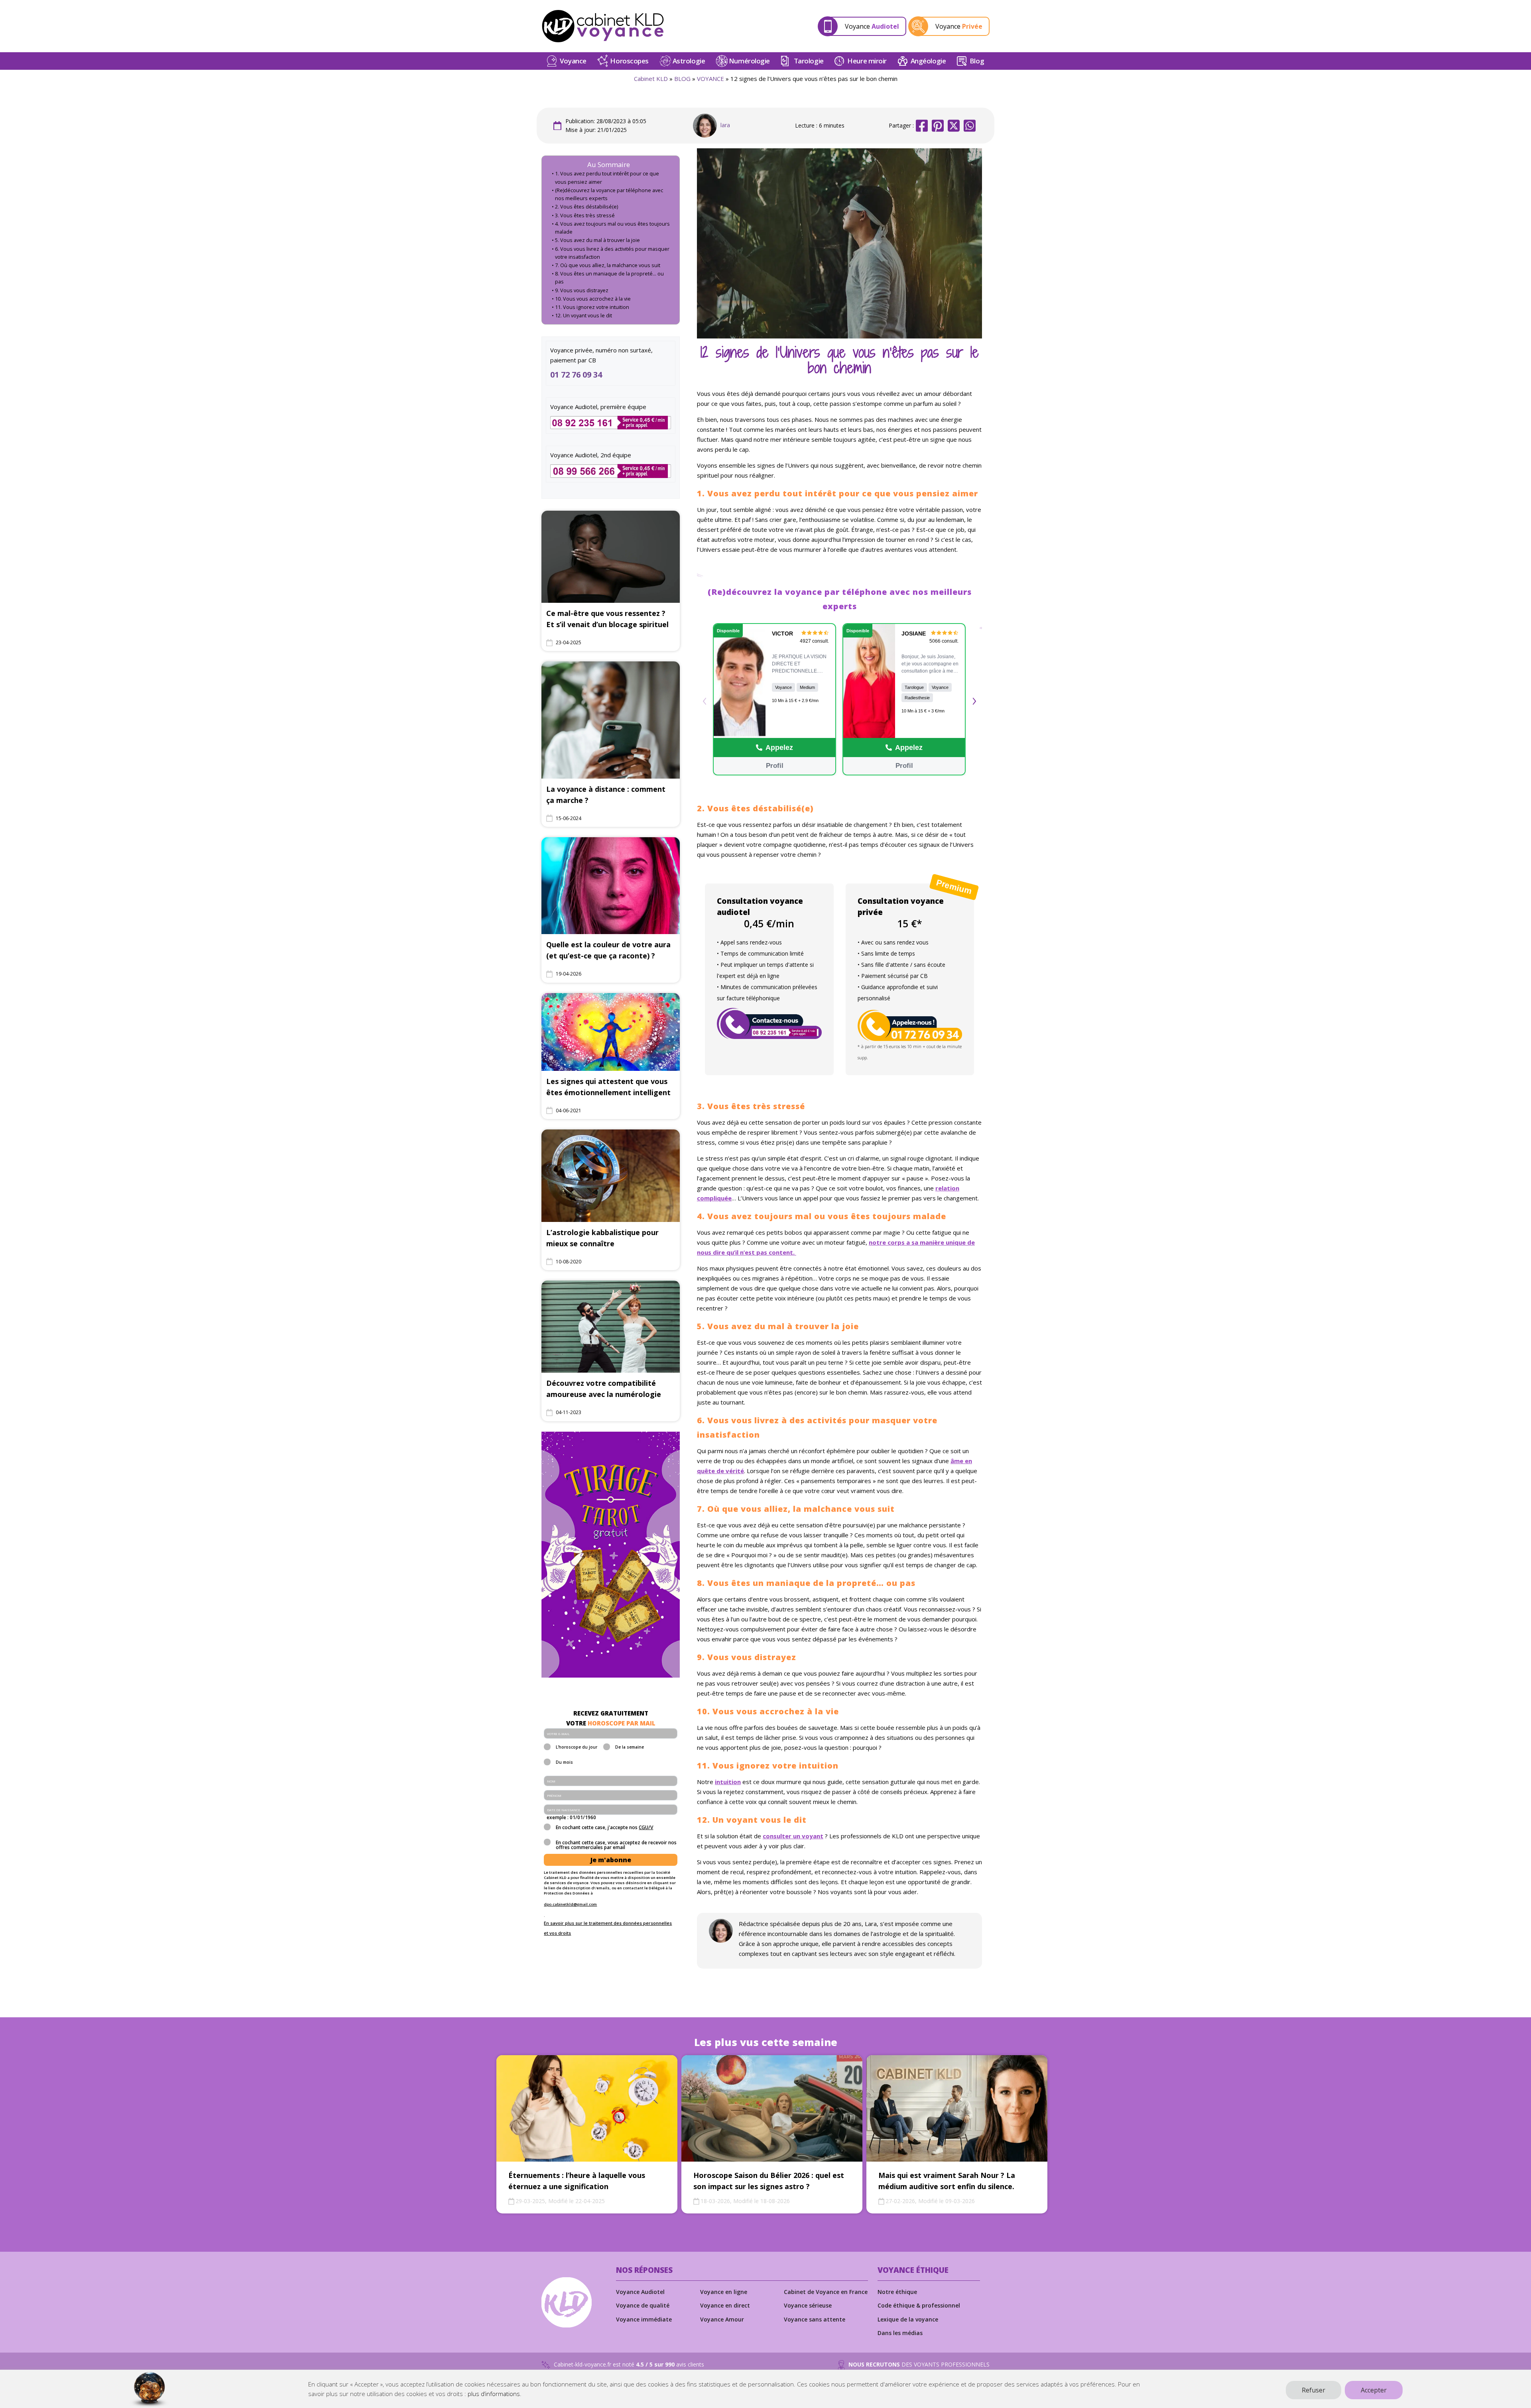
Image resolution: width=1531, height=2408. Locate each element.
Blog (977, 61)
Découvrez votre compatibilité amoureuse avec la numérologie (604, 1389)
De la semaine (630, 1747)
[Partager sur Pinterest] (938, 126)
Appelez (779, 748)
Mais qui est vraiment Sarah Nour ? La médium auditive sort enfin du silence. (947, 2181)
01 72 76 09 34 (576, 375)
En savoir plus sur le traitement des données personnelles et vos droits (608, 1928)
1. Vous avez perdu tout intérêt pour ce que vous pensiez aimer (607, 178)
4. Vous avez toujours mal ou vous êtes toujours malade (612, 228)
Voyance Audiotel (640, 2292)
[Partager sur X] (954, 126)
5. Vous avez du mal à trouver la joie (597, 240)
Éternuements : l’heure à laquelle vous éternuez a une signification (577, 2181)
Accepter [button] (1374, 2390)
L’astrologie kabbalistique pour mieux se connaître (602, 1238)
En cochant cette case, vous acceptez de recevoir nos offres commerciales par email (616, 1845)
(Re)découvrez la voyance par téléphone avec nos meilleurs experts (609, 194)
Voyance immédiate (644, 2319)
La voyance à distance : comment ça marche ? (606, 795)
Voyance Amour (722, 2319)
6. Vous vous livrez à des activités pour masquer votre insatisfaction (612, 253)
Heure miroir (867, 61)
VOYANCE (710, 79)
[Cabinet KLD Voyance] (603, 26)
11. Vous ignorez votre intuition (592, 307)
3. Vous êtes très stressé (585, 215)
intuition (728, 1782)
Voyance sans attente (815, 2319)
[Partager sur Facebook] (922, 126)
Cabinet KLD (651, 79)
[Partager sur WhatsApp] (970, 126)
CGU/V (646, 1827)
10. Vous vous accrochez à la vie (593, 299)
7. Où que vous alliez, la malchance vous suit (608, 265)
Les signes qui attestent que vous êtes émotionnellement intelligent (608, 1087)
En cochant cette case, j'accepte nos (604, 1828)
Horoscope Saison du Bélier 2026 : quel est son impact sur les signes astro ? (769, 2181)
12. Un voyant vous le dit (583, 316)
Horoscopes (629, 61)
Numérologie (749, 61)
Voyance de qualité (643, 2305)
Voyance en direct (725, 2305)
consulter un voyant (793, 1836)
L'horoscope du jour (577, 1747)
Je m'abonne (611, 1860)
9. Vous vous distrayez (582, 290)
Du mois (564, 1763)
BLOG (682, 79)
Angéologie (928, 61)
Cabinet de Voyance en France (826, 2292)
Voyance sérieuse (808, 2305)
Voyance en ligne (724, 2292)
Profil (774, 766)
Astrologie (689, 61)
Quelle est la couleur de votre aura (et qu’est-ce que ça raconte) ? (608, 950)
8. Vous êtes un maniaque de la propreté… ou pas (609, 278)
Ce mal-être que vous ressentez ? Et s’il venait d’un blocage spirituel (607, 619)
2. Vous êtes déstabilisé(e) (586, 207)
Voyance (573, 61)
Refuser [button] (1314, 2390)
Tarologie (809, 61)
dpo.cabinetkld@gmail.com (570, 1904)
